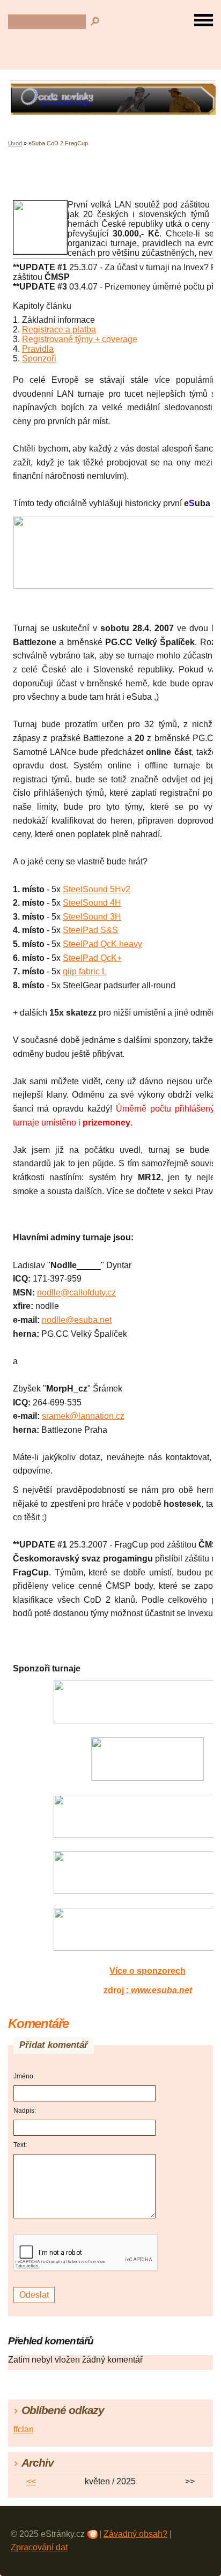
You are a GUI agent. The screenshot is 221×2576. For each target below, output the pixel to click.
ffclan (24, 2429)
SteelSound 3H (92, 917)
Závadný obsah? (135, 2534)
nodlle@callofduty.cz (76, 1293)
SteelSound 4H (92, 903)
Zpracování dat (39, 2547)
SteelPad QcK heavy (102, 944)
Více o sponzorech (148, 1971)
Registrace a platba (59, 330)
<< (31, 2481)
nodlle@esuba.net (77, 1320)
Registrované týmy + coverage (80, 339)
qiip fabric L (85, 971)
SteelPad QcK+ (92, 958)
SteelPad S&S (90, 930)
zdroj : (148, 1990)
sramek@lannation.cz (83, 1416)
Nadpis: (25, 2111)
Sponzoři (39, 358)
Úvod (15, 143)
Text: (20, 2145)
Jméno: (24, 2076)
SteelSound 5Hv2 (97, 889)
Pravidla (38, 349)
